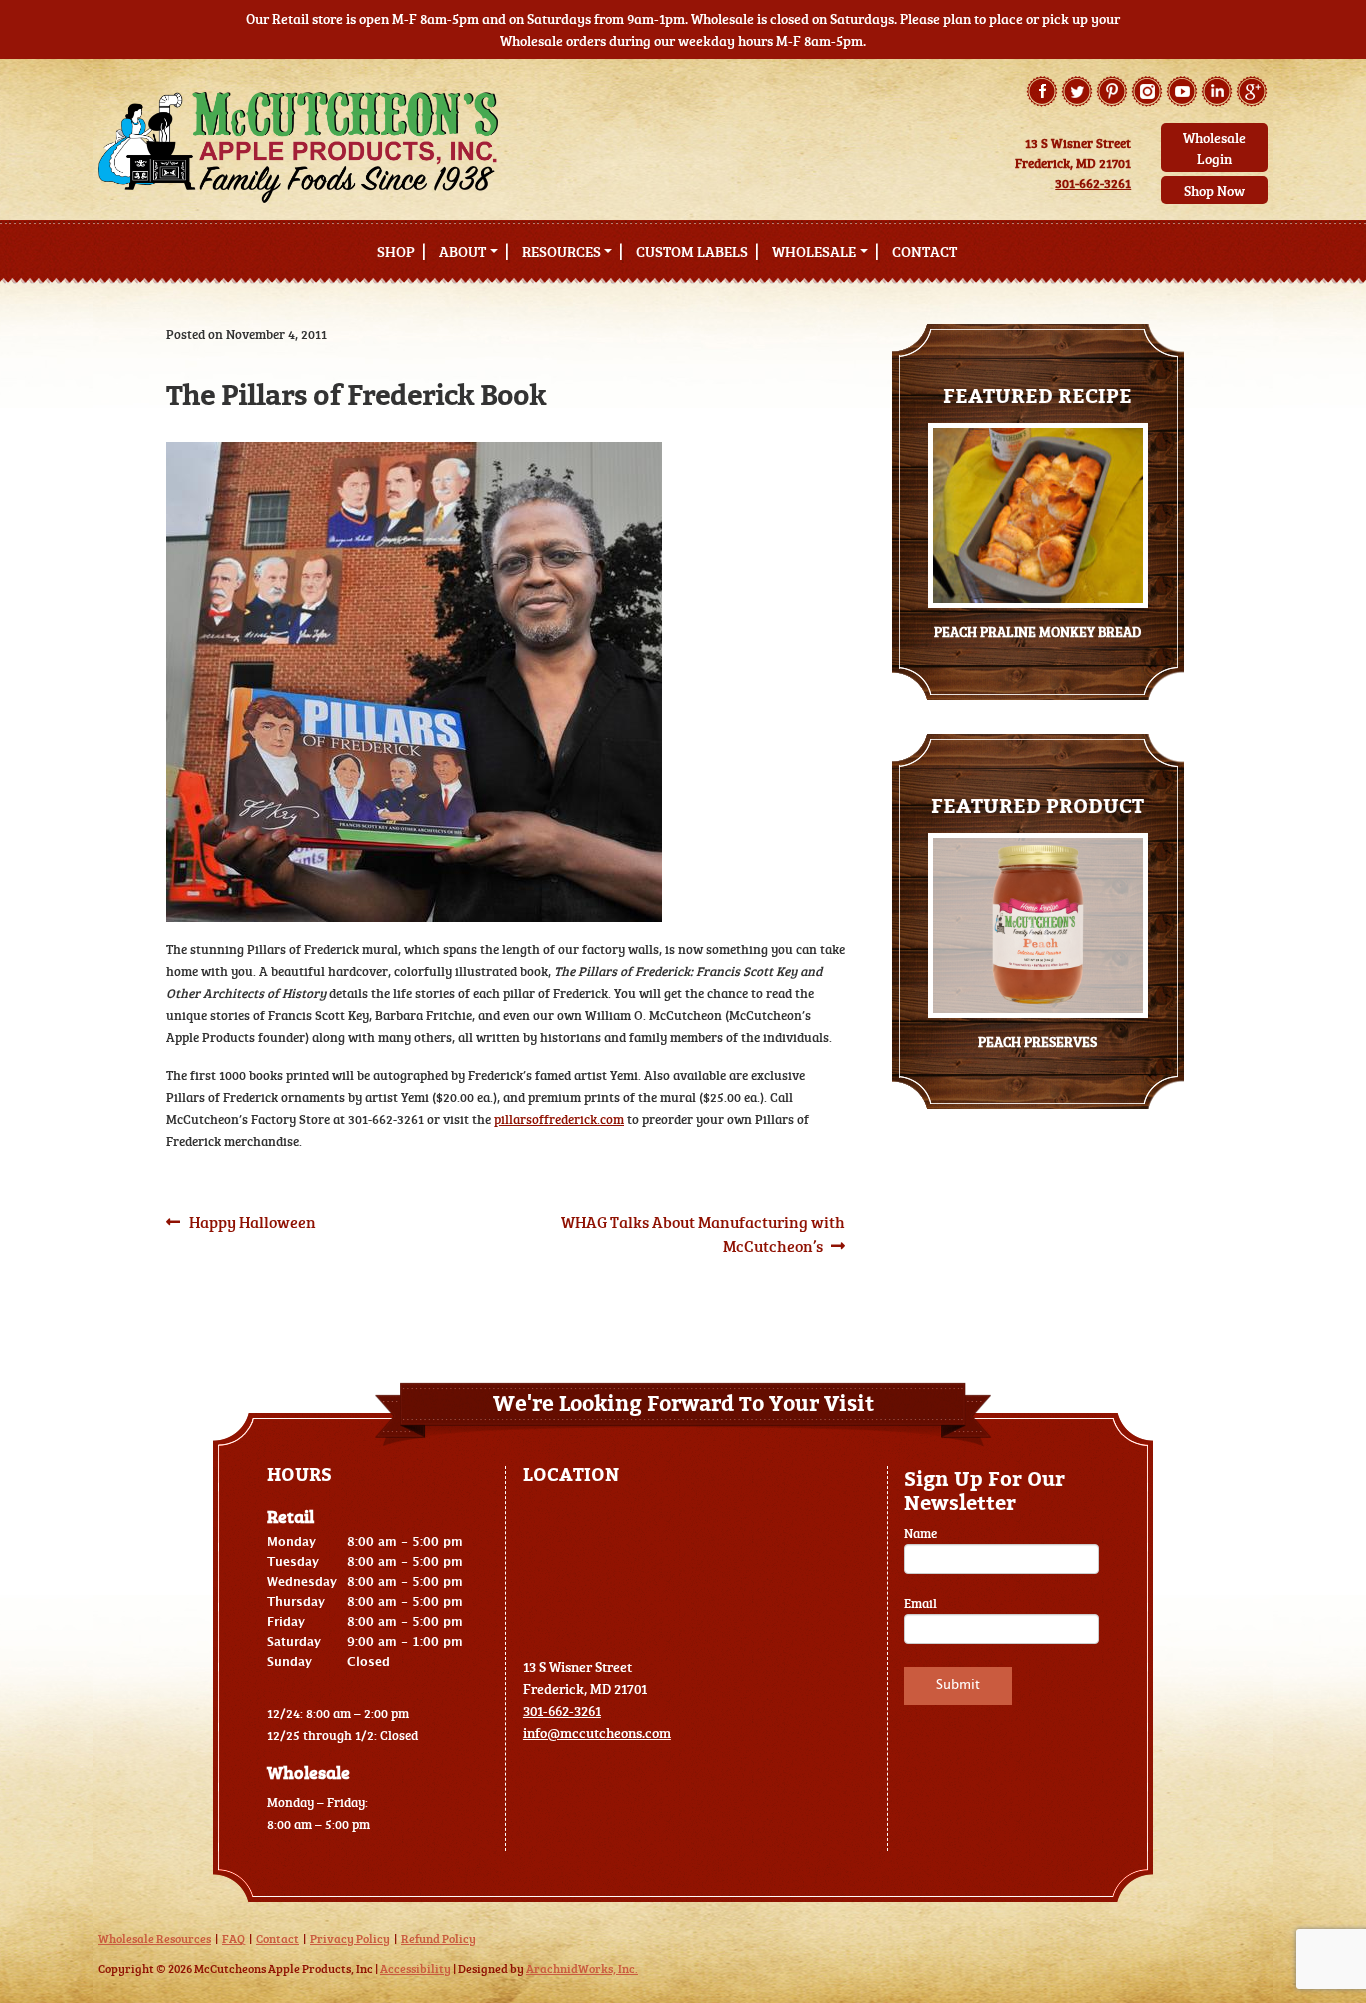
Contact (924, 251)
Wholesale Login (1214, 148)
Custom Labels (692, 251)
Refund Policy (438, 1938)
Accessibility (415, 1968)
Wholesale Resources (154, 1938)
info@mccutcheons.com (597, 1732)
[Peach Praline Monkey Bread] (1038, 515)
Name (920, 1533)
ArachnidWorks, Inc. (582, 1968)
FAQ (233, 1938)
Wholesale (814, 251)
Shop (396, 251)
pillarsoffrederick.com (559, 1119)
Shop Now (1214, 190)
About (462, 251)
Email (920, 1603)
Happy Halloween (252, 1222)
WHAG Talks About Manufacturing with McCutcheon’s (702, 1233)
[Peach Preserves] (1038, 925)
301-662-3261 (1093, 183)
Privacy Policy (350, 1938)
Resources (561, 251)
